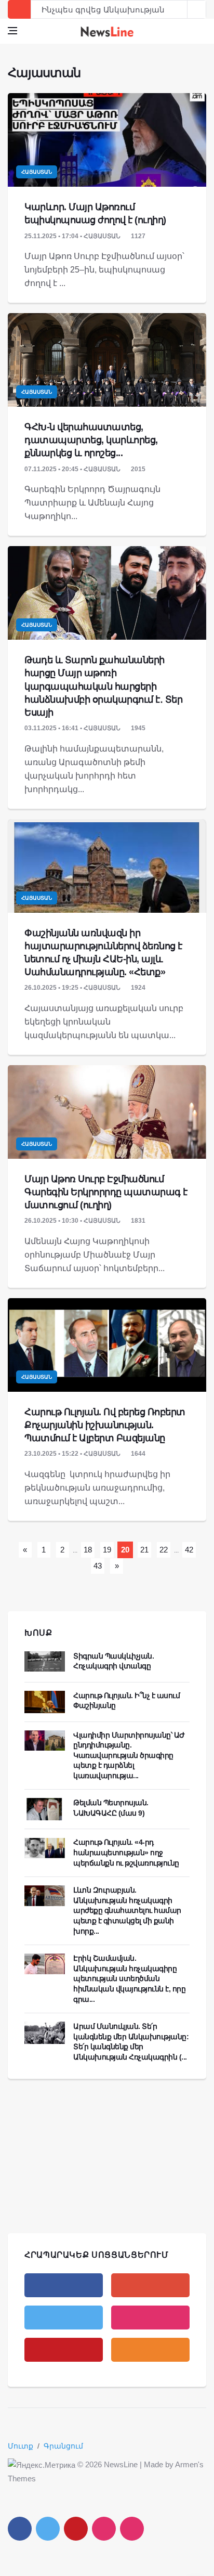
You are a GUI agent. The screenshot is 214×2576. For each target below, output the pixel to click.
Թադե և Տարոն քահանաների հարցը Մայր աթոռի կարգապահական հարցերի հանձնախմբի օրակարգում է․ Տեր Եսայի (103, 686)
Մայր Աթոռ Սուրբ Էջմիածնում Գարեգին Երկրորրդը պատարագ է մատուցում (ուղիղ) (106, 1192)
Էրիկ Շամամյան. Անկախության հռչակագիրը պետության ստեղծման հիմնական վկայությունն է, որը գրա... (130, 1978)
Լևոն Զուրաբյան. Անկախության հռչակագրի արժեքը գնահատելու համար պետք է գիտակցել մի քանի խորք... (127, 1910)
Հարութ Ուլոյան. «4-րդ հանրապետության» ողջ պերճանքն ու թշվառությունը (126, 1852)
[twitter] (64, 2318)
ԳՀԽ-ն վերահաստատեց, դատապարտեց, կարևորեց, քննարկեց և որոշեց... (91, 440)
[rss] (150, 2350)
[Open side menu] (12, 31)
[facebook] (64, 2285)
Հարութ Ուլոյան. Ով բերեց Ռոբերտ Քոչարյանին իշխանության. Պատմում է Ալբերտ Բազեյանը (105, 1425)
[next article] (178, 9)
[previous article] (197, 9)
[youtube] (64, 2350)
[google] (150, 2285)
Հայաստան (37, 172)
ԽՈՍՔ (38, 1633)
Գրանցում (63, 2446)
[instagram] (150, 2318)
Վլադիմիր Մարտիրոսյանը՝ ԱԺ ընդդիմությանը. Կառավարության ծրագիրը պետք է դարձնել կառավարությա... (129, 1755)
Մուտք (21, 2446)
